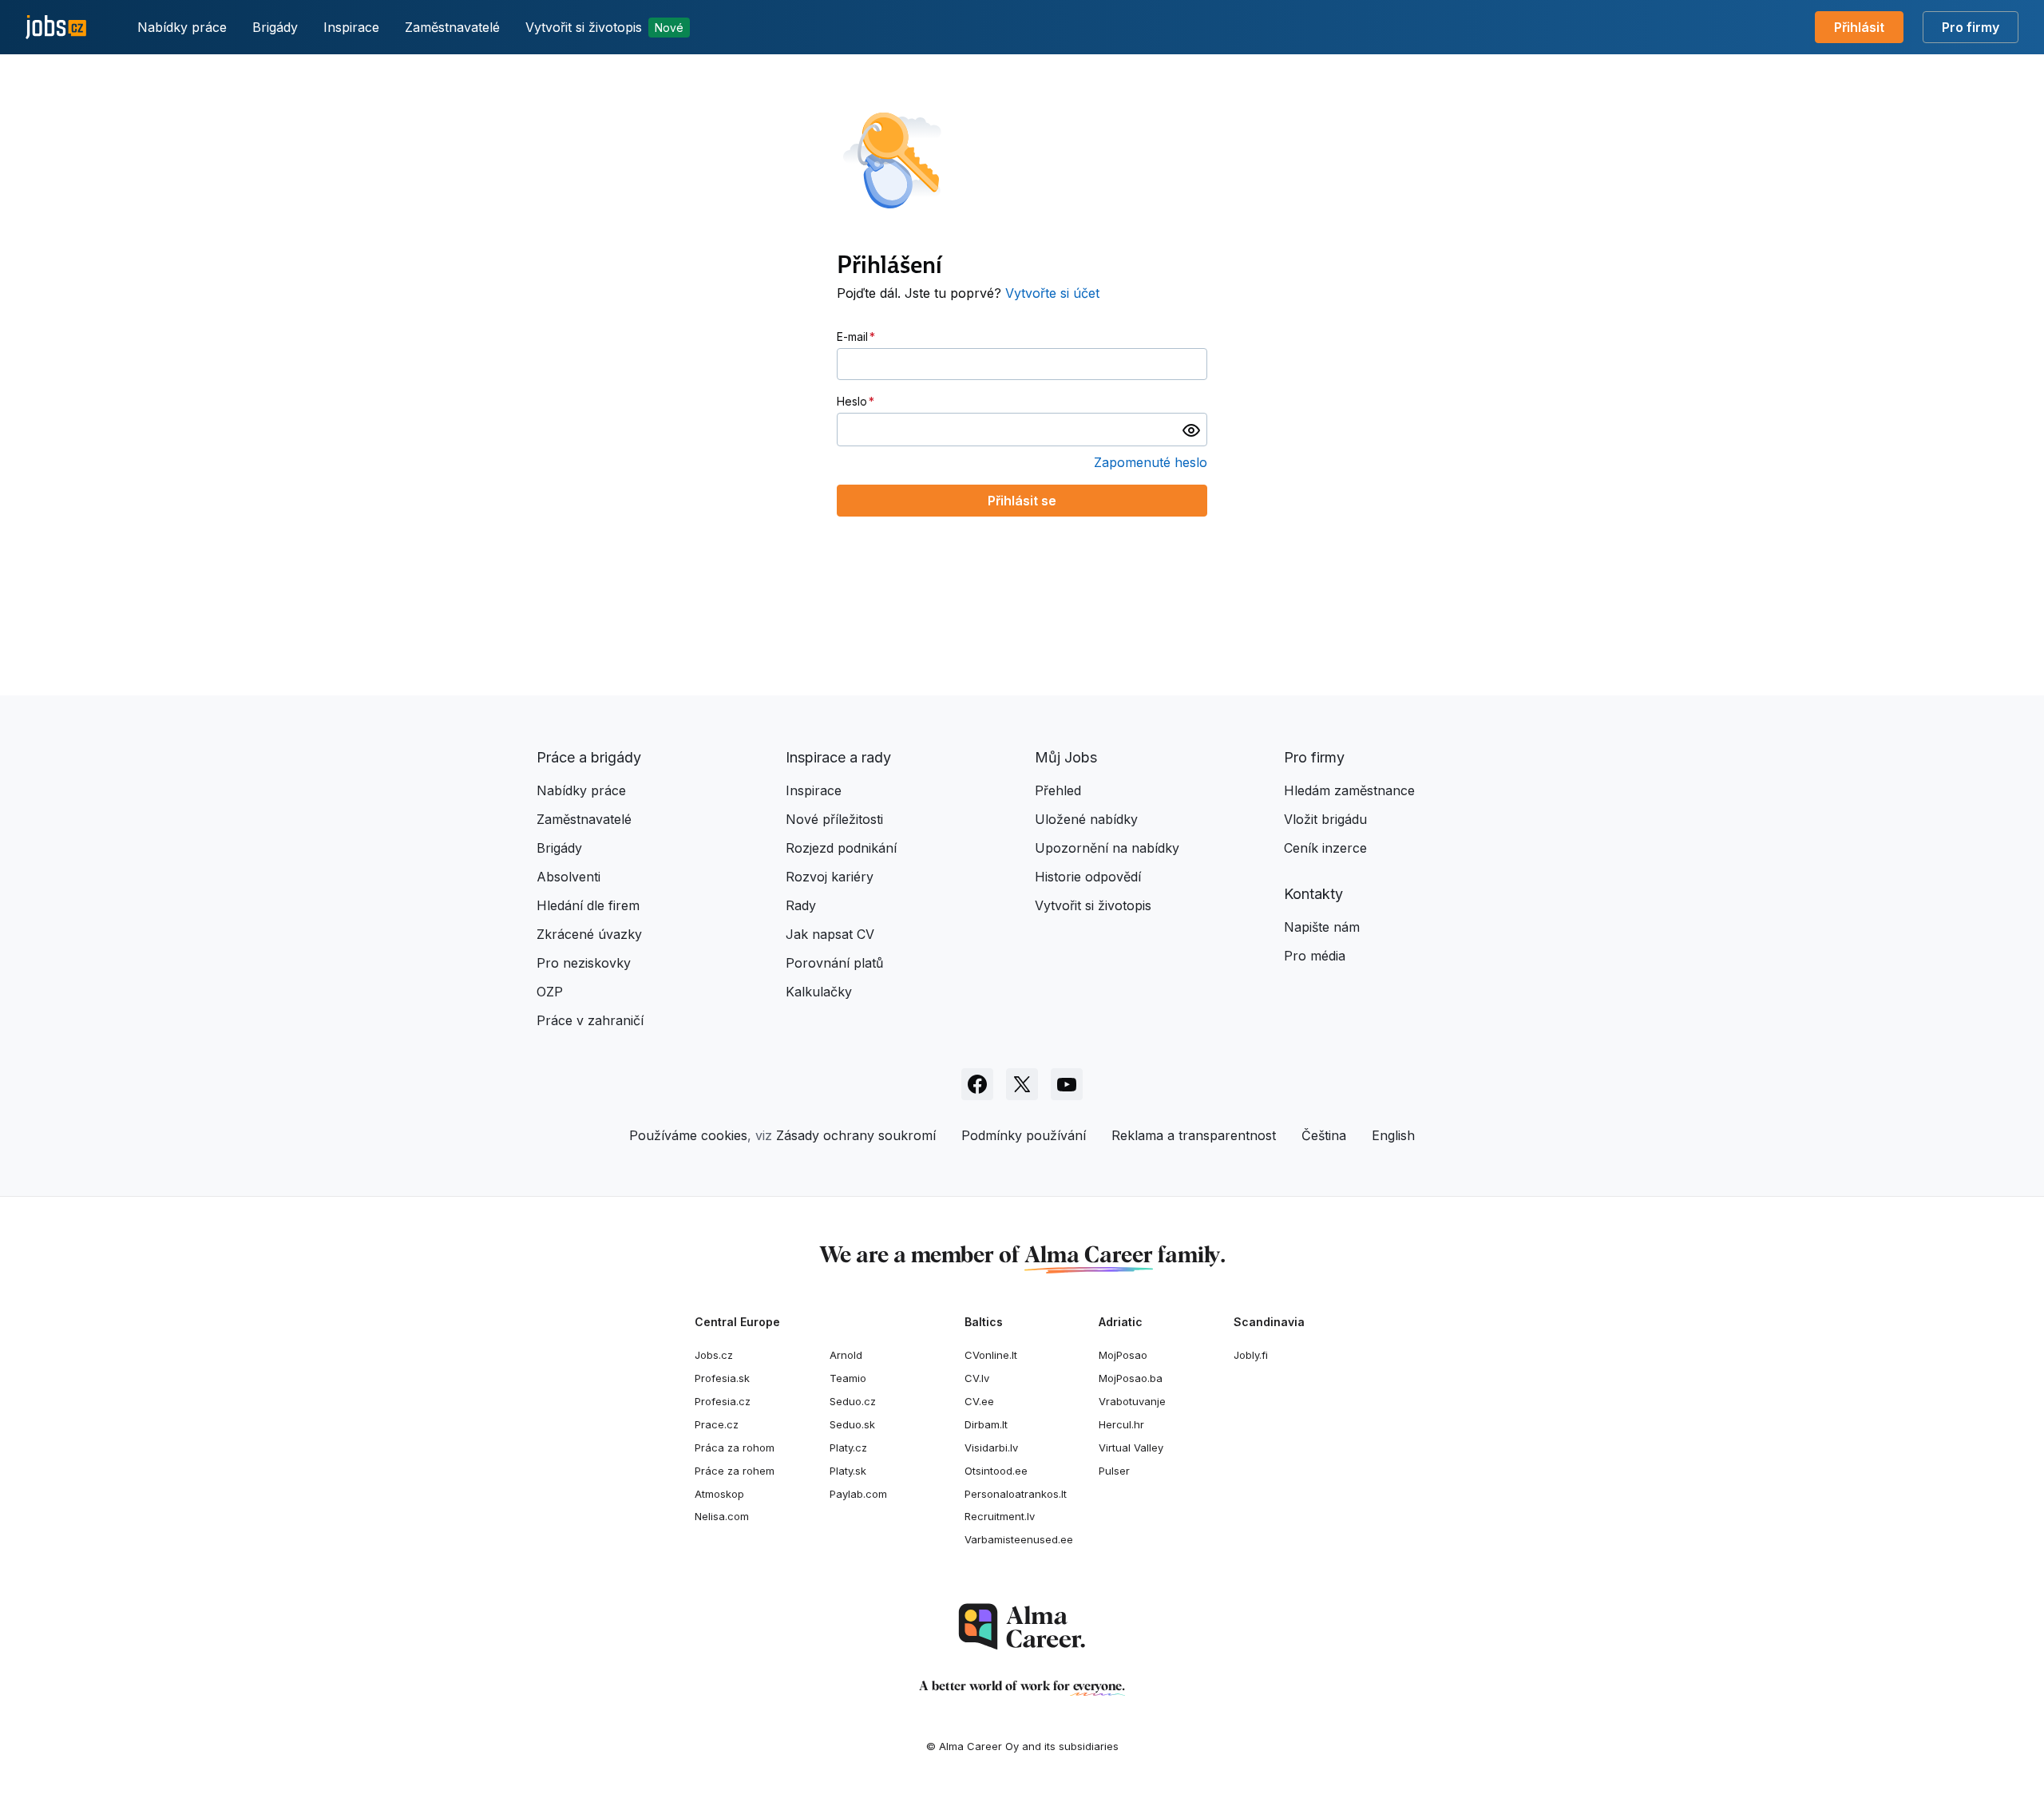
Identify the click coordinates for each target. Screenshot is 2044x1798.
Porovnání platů (834, 963)
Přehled (1058, 790)
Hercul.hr (1121, 1424)
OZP (550, 992)
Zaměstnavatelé (452, 27)
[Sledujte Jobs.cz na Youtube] (1067, 1084)
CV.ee (979, 1401)
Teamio (848, 1378)
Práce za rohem (735, 1471)
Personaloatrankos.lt (1016, 1494)
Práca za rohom (735, 1448)
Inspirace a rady (838, 757)
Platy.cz (848, 1448)
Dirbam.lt (986, 1424)
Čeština (1324, 1135)
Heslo (852, 401)
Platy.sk (848, 1471)
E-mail (852, 337)
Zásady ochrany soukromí (856, 1135)
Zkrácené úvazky (589, 934)
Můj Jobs (1066, 757)
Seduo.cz (853, 1401)
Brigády (275, 27)
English (1393, 1135)
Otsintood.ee (996, 1471)
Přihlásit (1859, 27)
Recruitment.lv (1000, 1516)
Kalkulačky (819, 992)
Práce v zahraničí (590, 1020)
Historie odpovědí (1088, 877)
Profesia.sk (722, 1378)
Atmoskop (719, 1494)
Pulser (1114, 1471)
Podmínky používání (1024, 1135)
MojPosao (1123, 1355)
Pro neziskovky (584, 963)
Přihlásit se (1022, 501)
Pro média (1315, 956)
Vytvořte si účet (1052, 293)
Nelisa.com (722, 1516)
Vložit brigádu (1325, 819)
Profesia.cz (723, 1401)
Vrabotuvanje (1132, 1401)
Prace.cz (717, 1424)
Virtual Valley (1131, 1448)
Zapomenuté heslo (1151, 462)
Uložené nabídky (1086, 819)
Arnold (846, 1355)
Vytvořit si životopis (604, 27)
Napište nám (1322, 927)
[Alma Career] (1022, 1627)
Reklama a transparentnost (1194, 1135)
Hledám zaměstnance (1349, 790)
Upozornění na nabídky (1107, 848)
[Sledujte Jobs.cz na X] (1022, 1084)
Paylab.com (858, 1494)
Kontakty (1313, 894)
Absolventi (568, 877)
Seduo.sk (852, 1424)
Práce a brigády (589, 757)
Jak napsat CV (830, 934)
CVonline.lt (991, 1355)
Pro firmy (1971, 27)
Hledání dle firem (588, 905)
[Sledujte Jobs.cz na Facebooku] (977, 1084)
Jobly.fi (1251, 1355)
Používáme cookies (688, 1135)
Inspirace (351, 27)
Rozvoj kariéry (830, 877)
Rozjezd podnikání (841, 848)
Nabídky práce (182, 27)
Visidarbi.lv (991, 1448)
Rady (801, 905)
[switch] (1191, 430)
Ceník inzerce (1325, 848)
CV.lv (977, 1378)
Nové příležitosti (834, 819)
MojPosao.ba (1131, 1378)
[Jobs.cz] (56, 28)
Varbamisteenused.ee (1019, 1539)
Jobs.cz (714, 1355)
